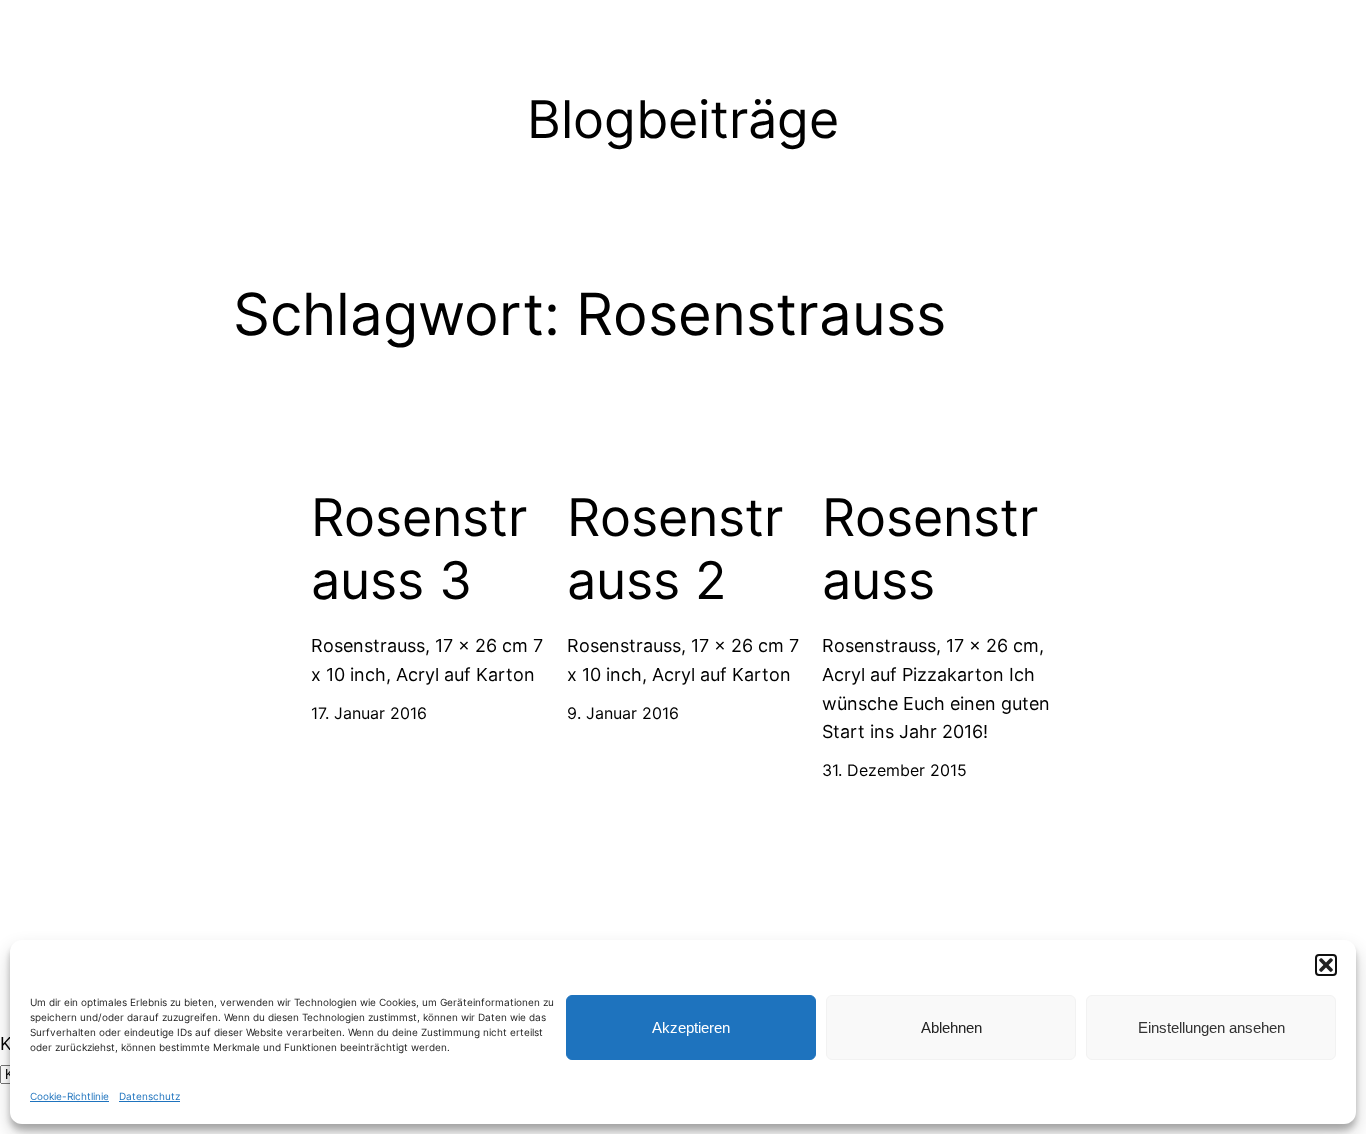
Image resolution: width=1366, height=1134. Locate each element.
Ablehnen (951, 1027)
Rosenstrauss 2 (675, 549)
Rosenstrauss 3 (419, 549)
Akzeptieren (691, 1027)
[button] (1326, 965)
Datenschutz (149, 1096)
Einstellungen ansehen (1211, 1027)
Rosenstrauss (930, 549)
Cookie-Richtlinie (69, 1096)
